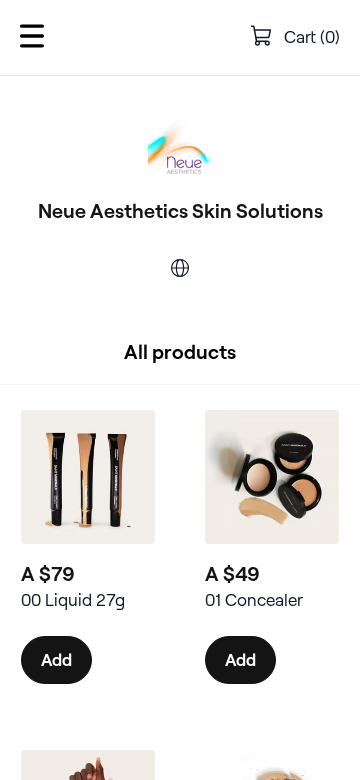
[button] (32, 37)
